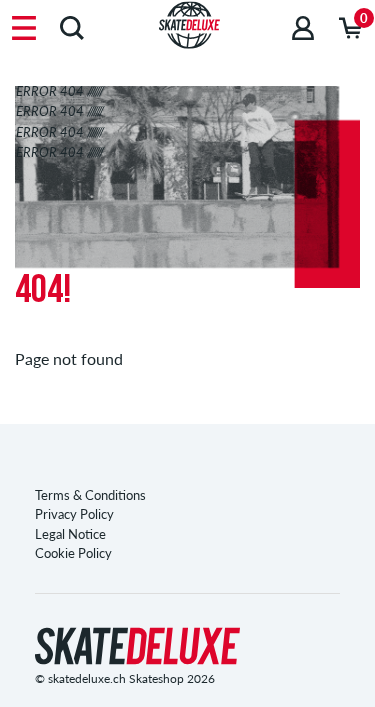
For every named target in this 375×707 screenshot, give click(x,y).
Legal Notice (70, 534)
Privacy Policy (74, 514)
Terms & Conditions (90, 495)
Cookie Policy (73, 553)
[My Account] (303, 27)
